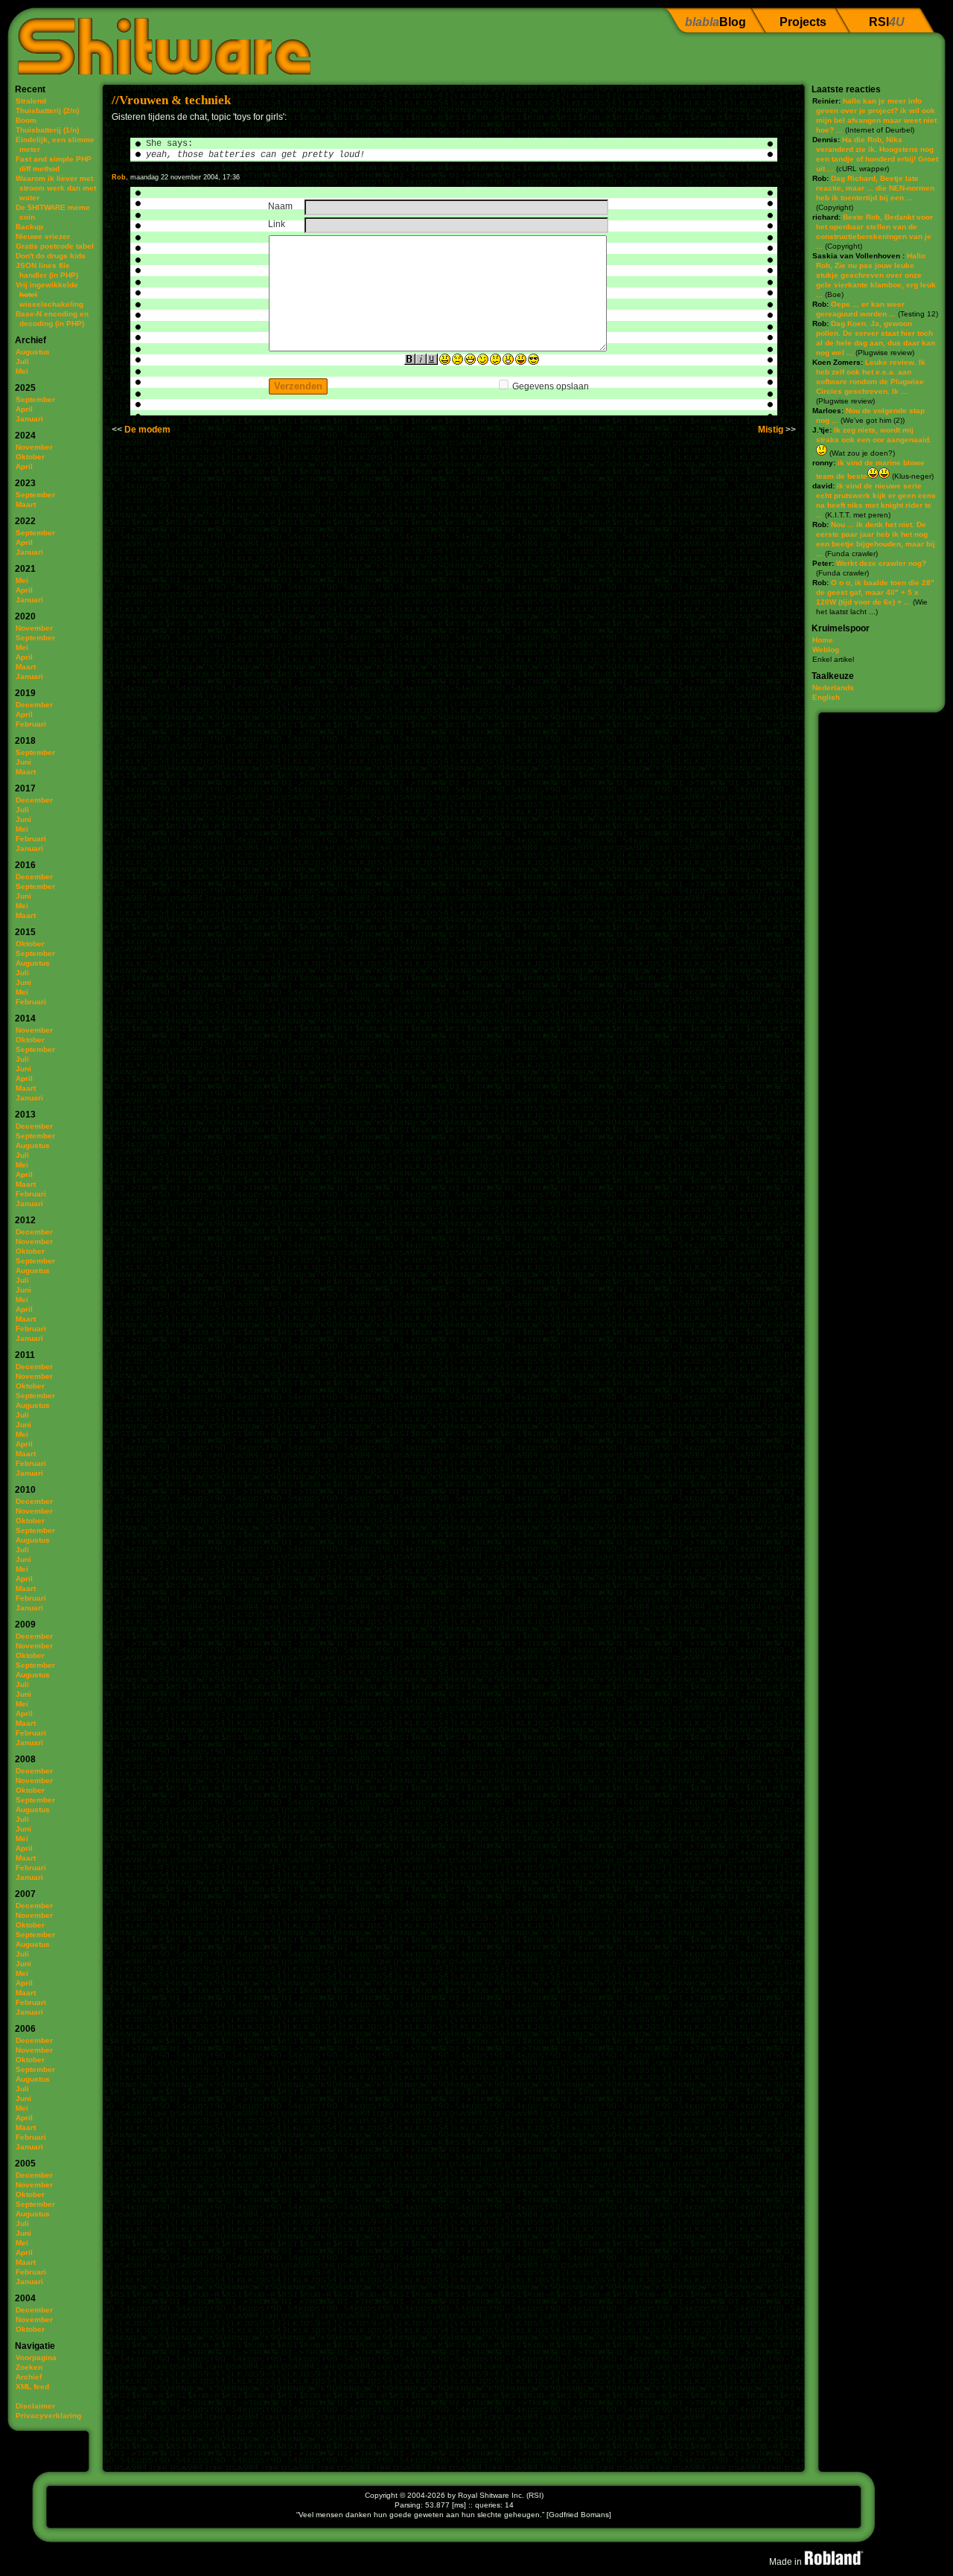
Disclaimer (35, 2406)
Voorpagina (36, 2357)
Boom (26, 120)
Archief (29, 2377)
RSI (887, 22)
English (826, 697)
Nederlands (833, 688)
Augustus (33, 352)
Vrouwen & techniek (175, 100)
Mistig (771, 430)
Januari (29, 419)
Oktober (30, 457)
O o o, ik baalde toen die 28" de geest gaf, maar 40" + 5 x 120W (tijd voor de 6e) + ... (875, 592)
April (24, 409)
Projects (803, 22)
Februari (31, 724)
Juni (23, 762)
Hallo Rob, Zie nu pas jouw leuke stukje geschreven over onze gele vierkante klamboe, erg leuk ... (876, 275)
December (34, 705)
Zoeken (29, 2367)
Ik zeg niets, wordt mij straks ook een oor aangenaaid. (874, 435)
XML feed (32, 2387)
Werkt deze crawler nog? (881, 563)
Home (823, 640)
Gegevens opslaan (551, 386)
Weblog (826, 650)
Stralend (31, 101)
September (35, 399)
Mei (22, 371)
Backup (29, 227)
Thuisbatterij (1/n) (47, 130)
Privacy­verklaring (48, 2416)
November (34, 447)
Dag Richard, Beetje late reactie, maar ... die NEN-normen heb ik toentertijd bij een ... (875, 188)
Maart (26, 504)
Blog (715, 22)
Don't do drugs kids (51, 256)
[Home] (159, 41)
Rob (119, 177)
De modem (147, 430)
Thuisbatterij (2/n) (47, 111)
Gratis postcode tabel (55, 246)
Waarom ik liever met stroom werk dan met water (56, 188)
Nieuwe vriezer (43, 236)
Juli (22, 361)
